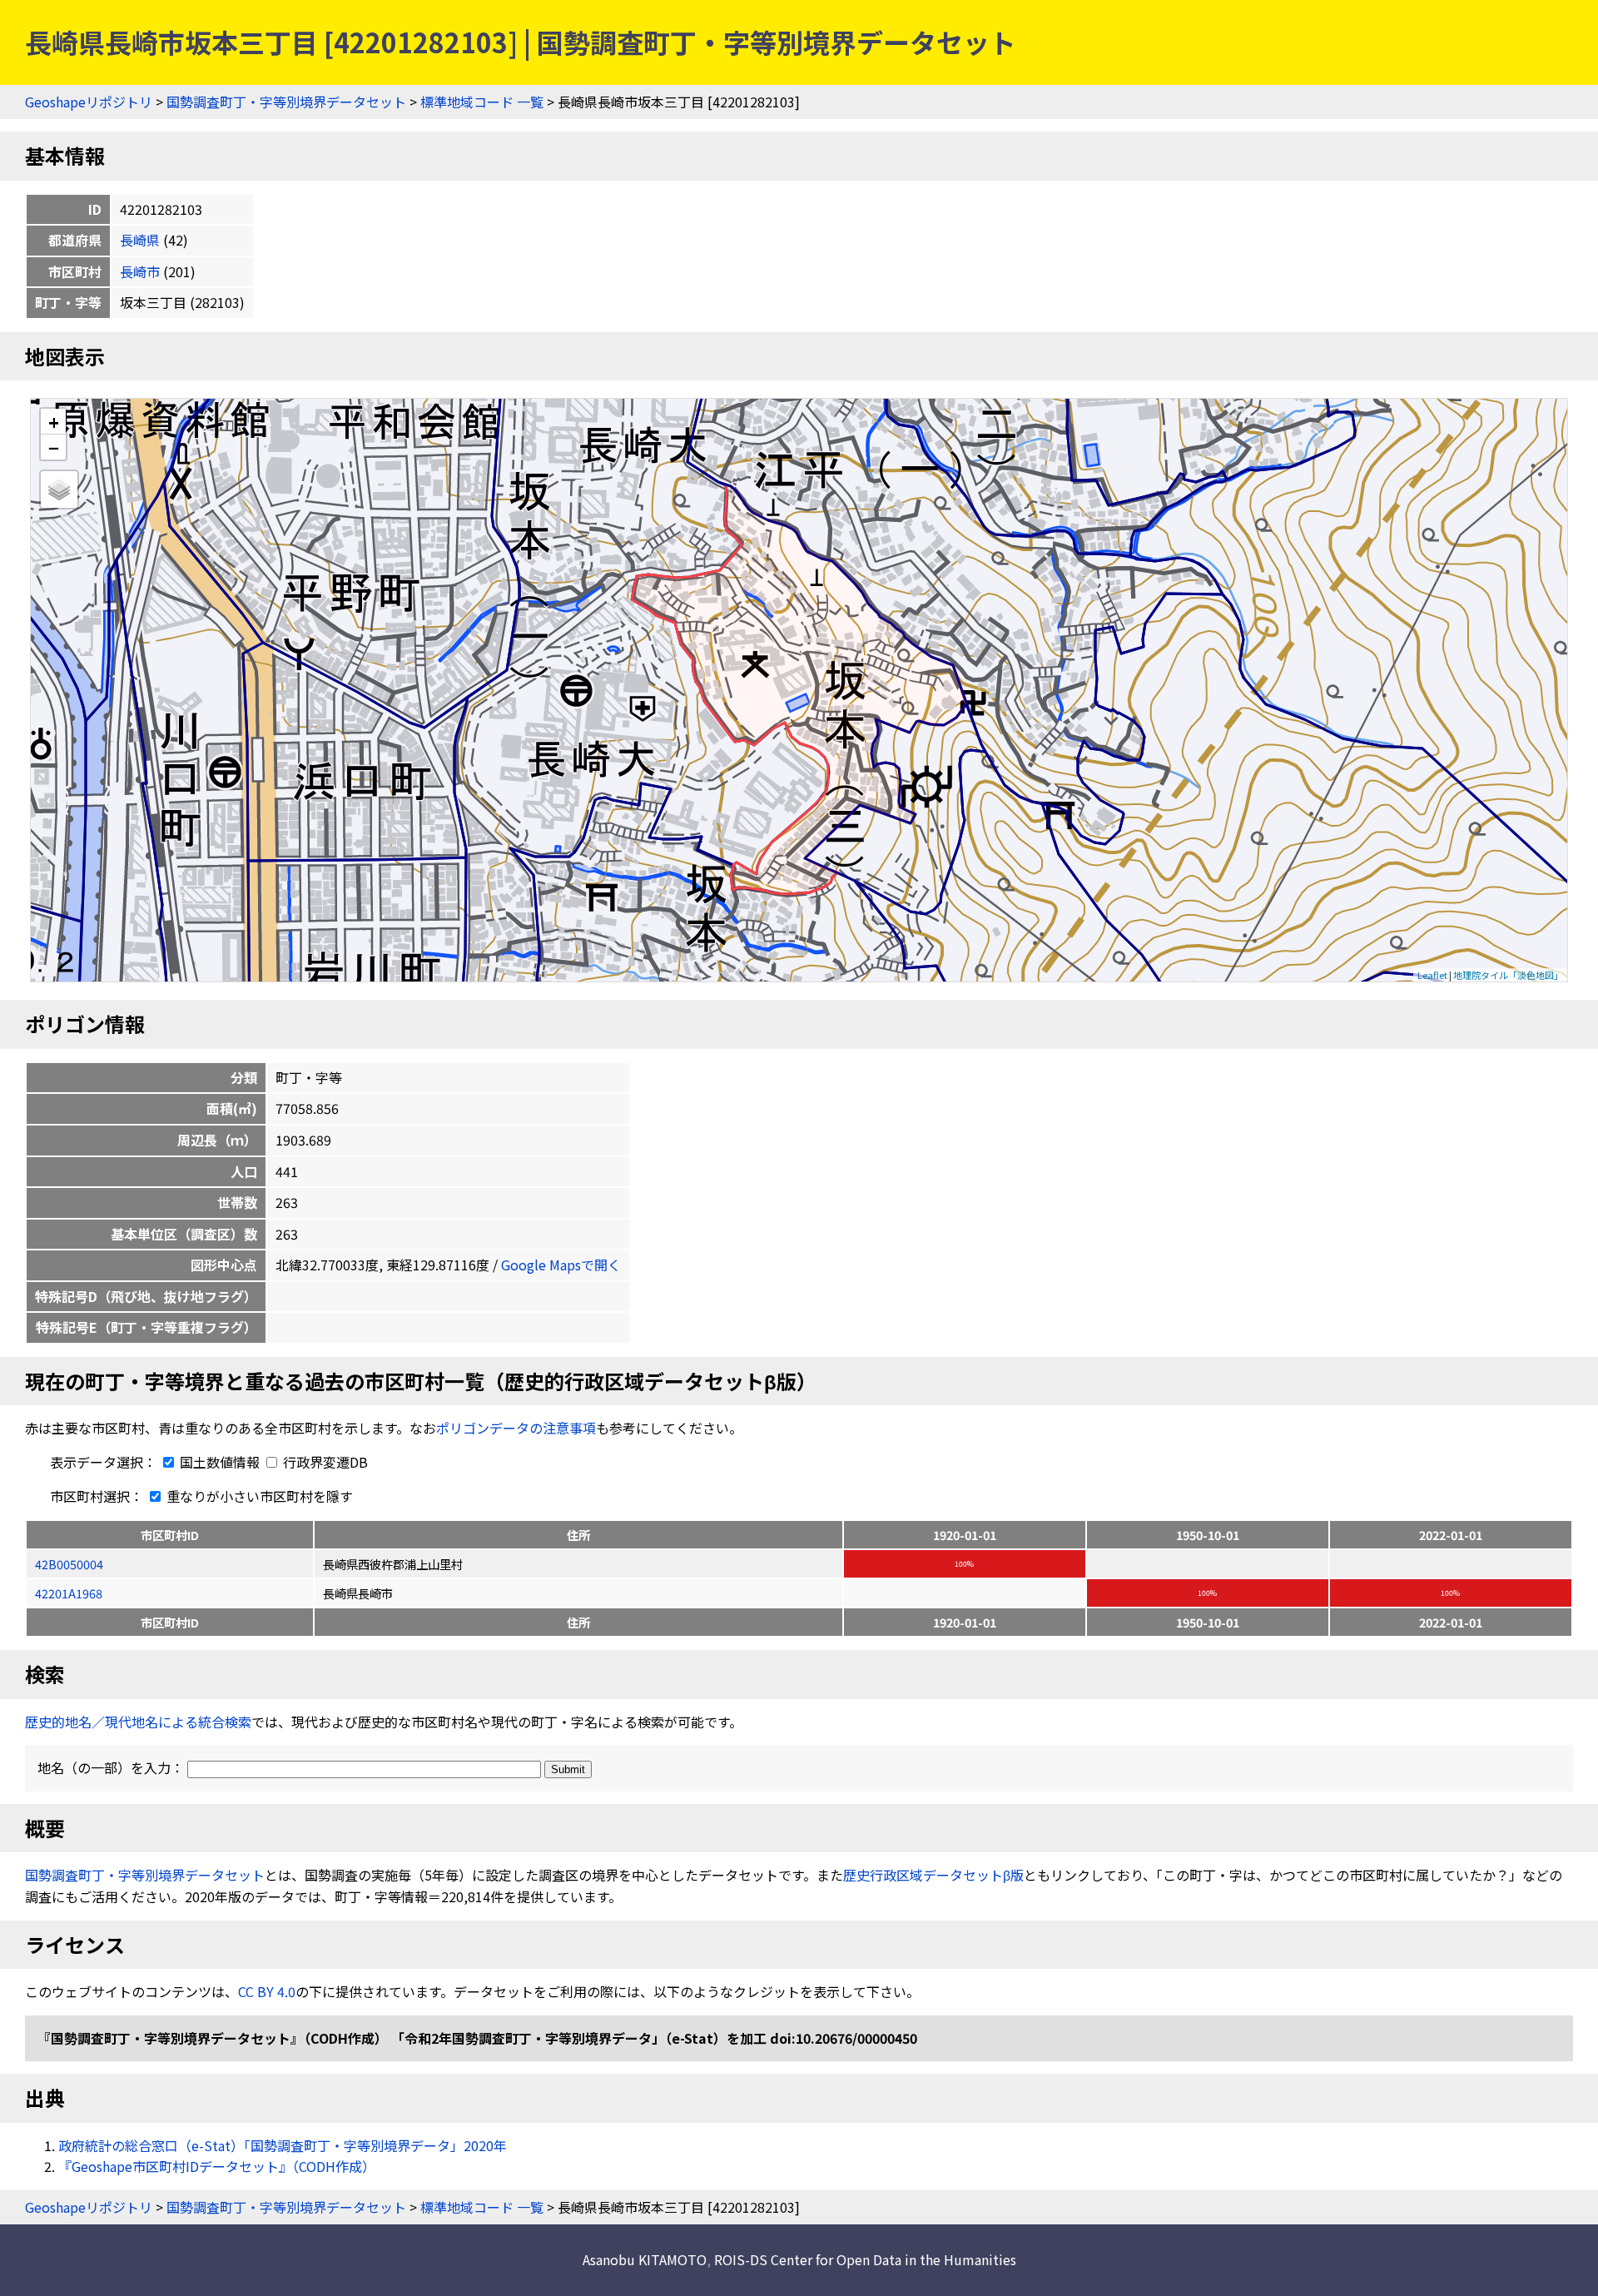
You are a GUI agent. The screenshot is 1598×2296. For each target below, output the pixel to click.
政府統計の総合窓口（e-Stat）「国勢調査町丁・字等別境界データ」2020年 (283, 2145)
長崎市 (140, 271)
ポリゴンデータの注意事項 (516, 1428)
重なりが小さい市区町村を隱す (258, 1496)
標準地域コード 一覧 (482, 102)
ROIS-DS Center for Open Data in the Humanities (865, 2259)
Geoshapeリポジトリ (89, 102)
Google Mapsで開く (561, 1265)
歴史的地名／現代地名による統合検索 (138, 1722)
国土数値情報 (220, 1462)
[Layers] (59, 490)
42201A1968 (69, 1593)
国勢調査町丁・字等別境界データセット (286, 102)
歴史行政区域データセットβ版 (933, 1875)
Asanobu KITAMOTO (645, 2259)
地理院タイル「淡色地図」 (1508, 975)
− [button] (54, 447)
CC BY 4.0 (267, 1991)
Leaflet (1432, 975)
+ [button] (54, 422)
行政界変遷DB (324, 1462)
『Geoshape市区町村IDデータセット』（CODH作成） (217, 2166)
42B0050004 (69, 1564)
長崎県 (140, 240)
